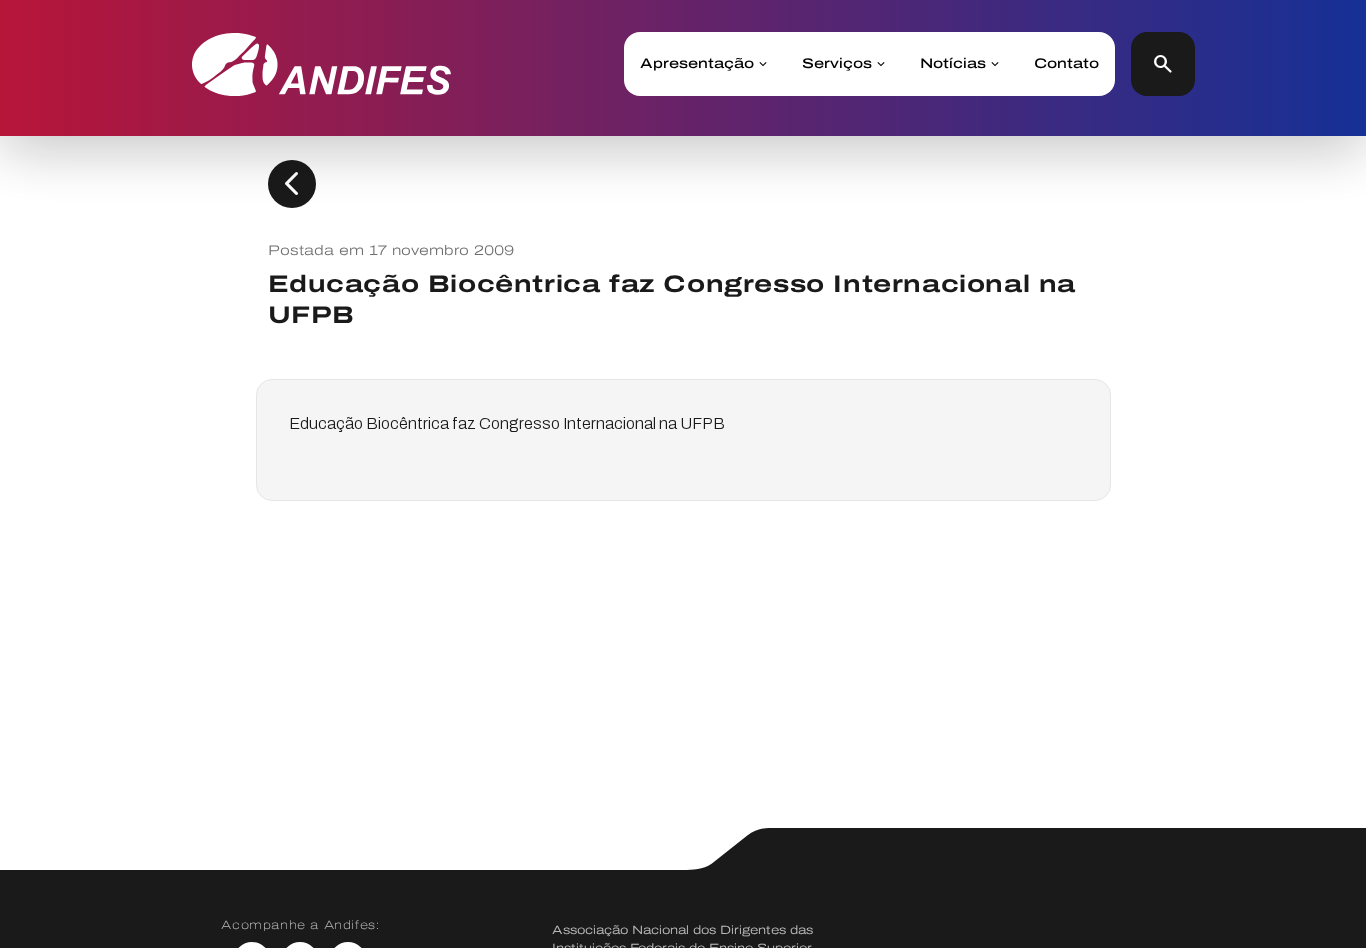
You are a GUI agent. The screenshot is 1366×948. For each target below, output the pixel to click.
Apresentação (697, 64)
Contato (1066, 64)
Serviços (837, 64)
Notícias (953, 64)
